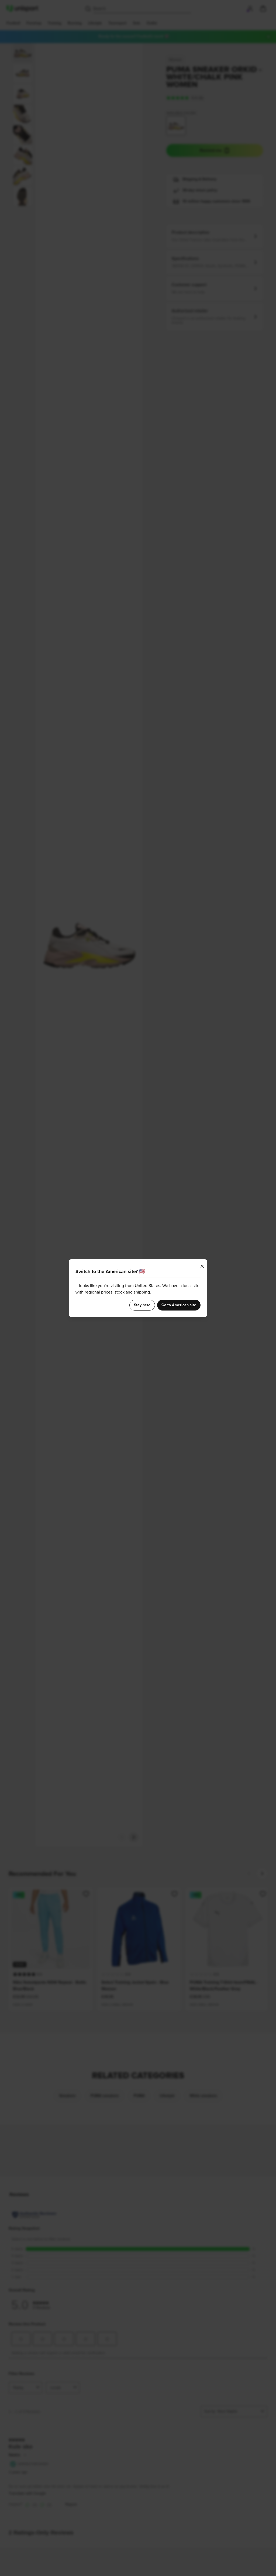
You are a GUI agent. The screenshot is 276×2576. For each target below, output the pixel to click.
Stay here (142, 1305)
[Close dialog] (202, 1266)
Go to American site (179, 1305)
